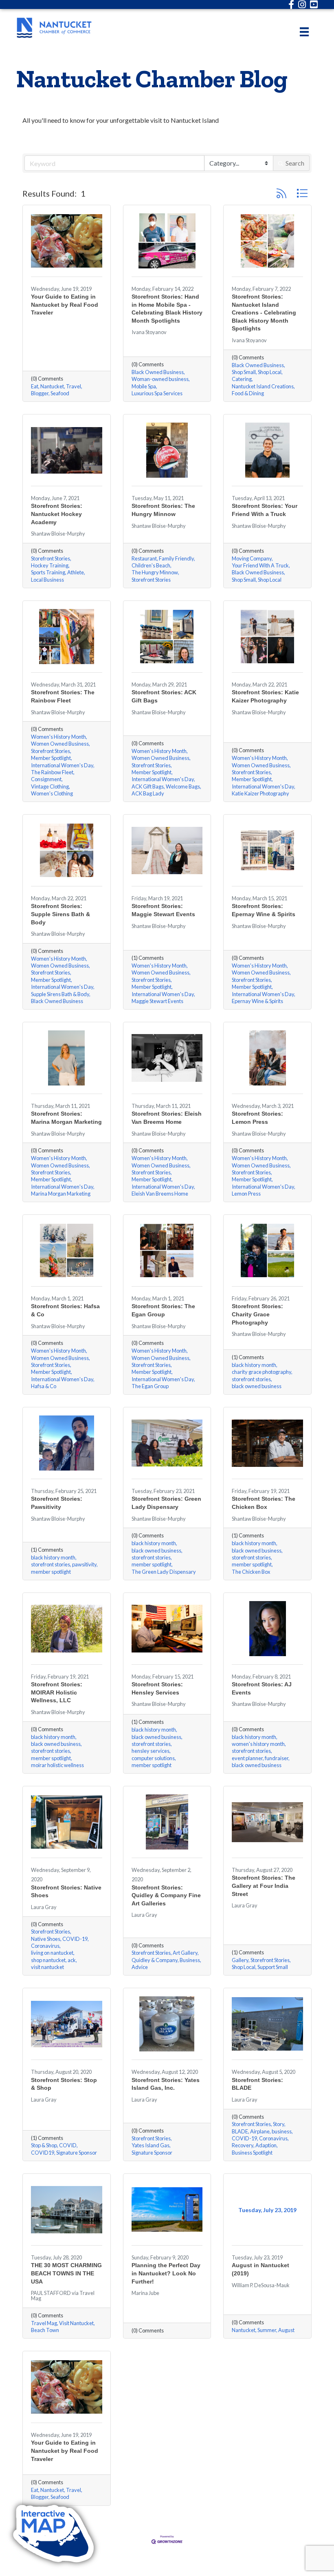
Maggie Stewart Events (157, 1001)
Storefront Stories (51, 559)
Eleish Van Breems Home (160, 1194)
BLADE (240, 2132)
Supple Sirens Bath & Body (60, 994)
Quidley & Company (155, 1960)
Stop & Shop (44, 2145)
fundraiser (277, 1758)
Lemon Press (246, 1194)
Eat (35, 387)
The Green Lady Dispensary (164, 1572)
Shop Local (270, 372)
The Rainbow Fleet (52, 772)
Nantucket (52, 387)
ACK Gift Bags (148, 787)
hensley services (151, 1751)
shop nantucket (48, 1960)
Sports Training (48, 573)
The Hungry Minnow (155, 573)
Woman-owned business (160, 379)
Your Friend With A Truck (260, 566)
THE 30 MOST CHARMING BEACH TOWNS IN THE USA (66, 2273)
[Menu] (304, 32)
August (286, 2330)
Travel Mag (44, 2323)
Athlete (76, 573)
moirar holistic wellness (57, 1765)
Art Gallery (185, 1953)
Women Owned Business (60, 744)
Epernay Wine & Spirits (257, 1001)
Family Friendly (176, 559)
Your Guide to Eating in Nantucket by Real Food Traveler (65, 305)
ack (72, 1960)
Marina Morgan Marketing (61, 1194)
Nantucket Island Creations (263, 387)
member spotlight (51, 1572)
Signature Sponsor (77, 2153)
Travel (74, 387)
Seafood (60, 393)
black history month (254, 1365)
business (282, 2132)
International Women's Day (62, 765)
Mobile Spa (144, 387)
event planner (247, 1758)
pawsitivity (84, 1565)
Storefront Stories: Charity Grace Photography (257, 1314)
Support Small (273, 1967)
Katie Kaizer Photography (260, 794)
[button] (281, 193)
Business (190, 1960)
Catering (242, 379)
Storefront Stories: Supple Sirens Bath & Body (60, 914)
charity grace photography (261, 1372)
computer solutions (153, 1758)
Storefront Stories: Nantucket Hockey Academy (57, 514)
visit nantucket (47, 1967)
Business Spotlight (252, 2153)
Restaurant (144, 559)
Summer (267, 2330)
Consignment (46, 779)
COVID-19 (75, 1939)
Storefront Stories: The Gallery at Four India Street (264, 1886)
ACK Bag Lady (148, 794)
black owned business (257, 1386)
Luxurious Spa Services (157, 393)
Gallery (240, 1960)
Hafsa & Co (44, 1386)
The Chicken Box (251, 1572)
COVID (68, 2145)
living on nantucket (52, 1953)
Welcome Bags (183, 787)
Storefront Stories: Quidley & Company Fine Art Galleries (166, 1895)
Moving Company (252, 559)
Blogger (40, 393)
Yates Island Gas (151, 2145)
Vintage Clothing (50, 787)
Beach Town (45, 2330)
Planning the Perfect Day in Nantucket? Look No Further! (166, 2273)
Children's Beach (151, 566)
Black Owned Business (158, 372)
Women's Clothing (52, 794)
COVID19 (43, 2153)
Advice (140, 1967)
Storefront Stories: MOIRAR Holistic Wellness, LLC (57, 1692)
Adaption (266, 2145)
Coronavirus (45, 1946)
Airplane (260, 2132)
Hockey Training (50, 566)
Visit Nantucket (76, 2323)
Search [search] (295, 163)
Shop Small (244, 372)
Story (279, 2124)
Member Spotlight (51, 758)
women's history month (258, 1744)
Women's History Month (58, 737)
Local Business (47, 580)
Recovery (243, 2145)
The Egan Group (150, 1386)
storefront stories (251, 1379)
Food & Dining (248, 393)
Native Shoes (46, 1939)
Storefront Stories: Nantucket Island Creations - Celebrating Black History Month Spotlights (264, 312)
